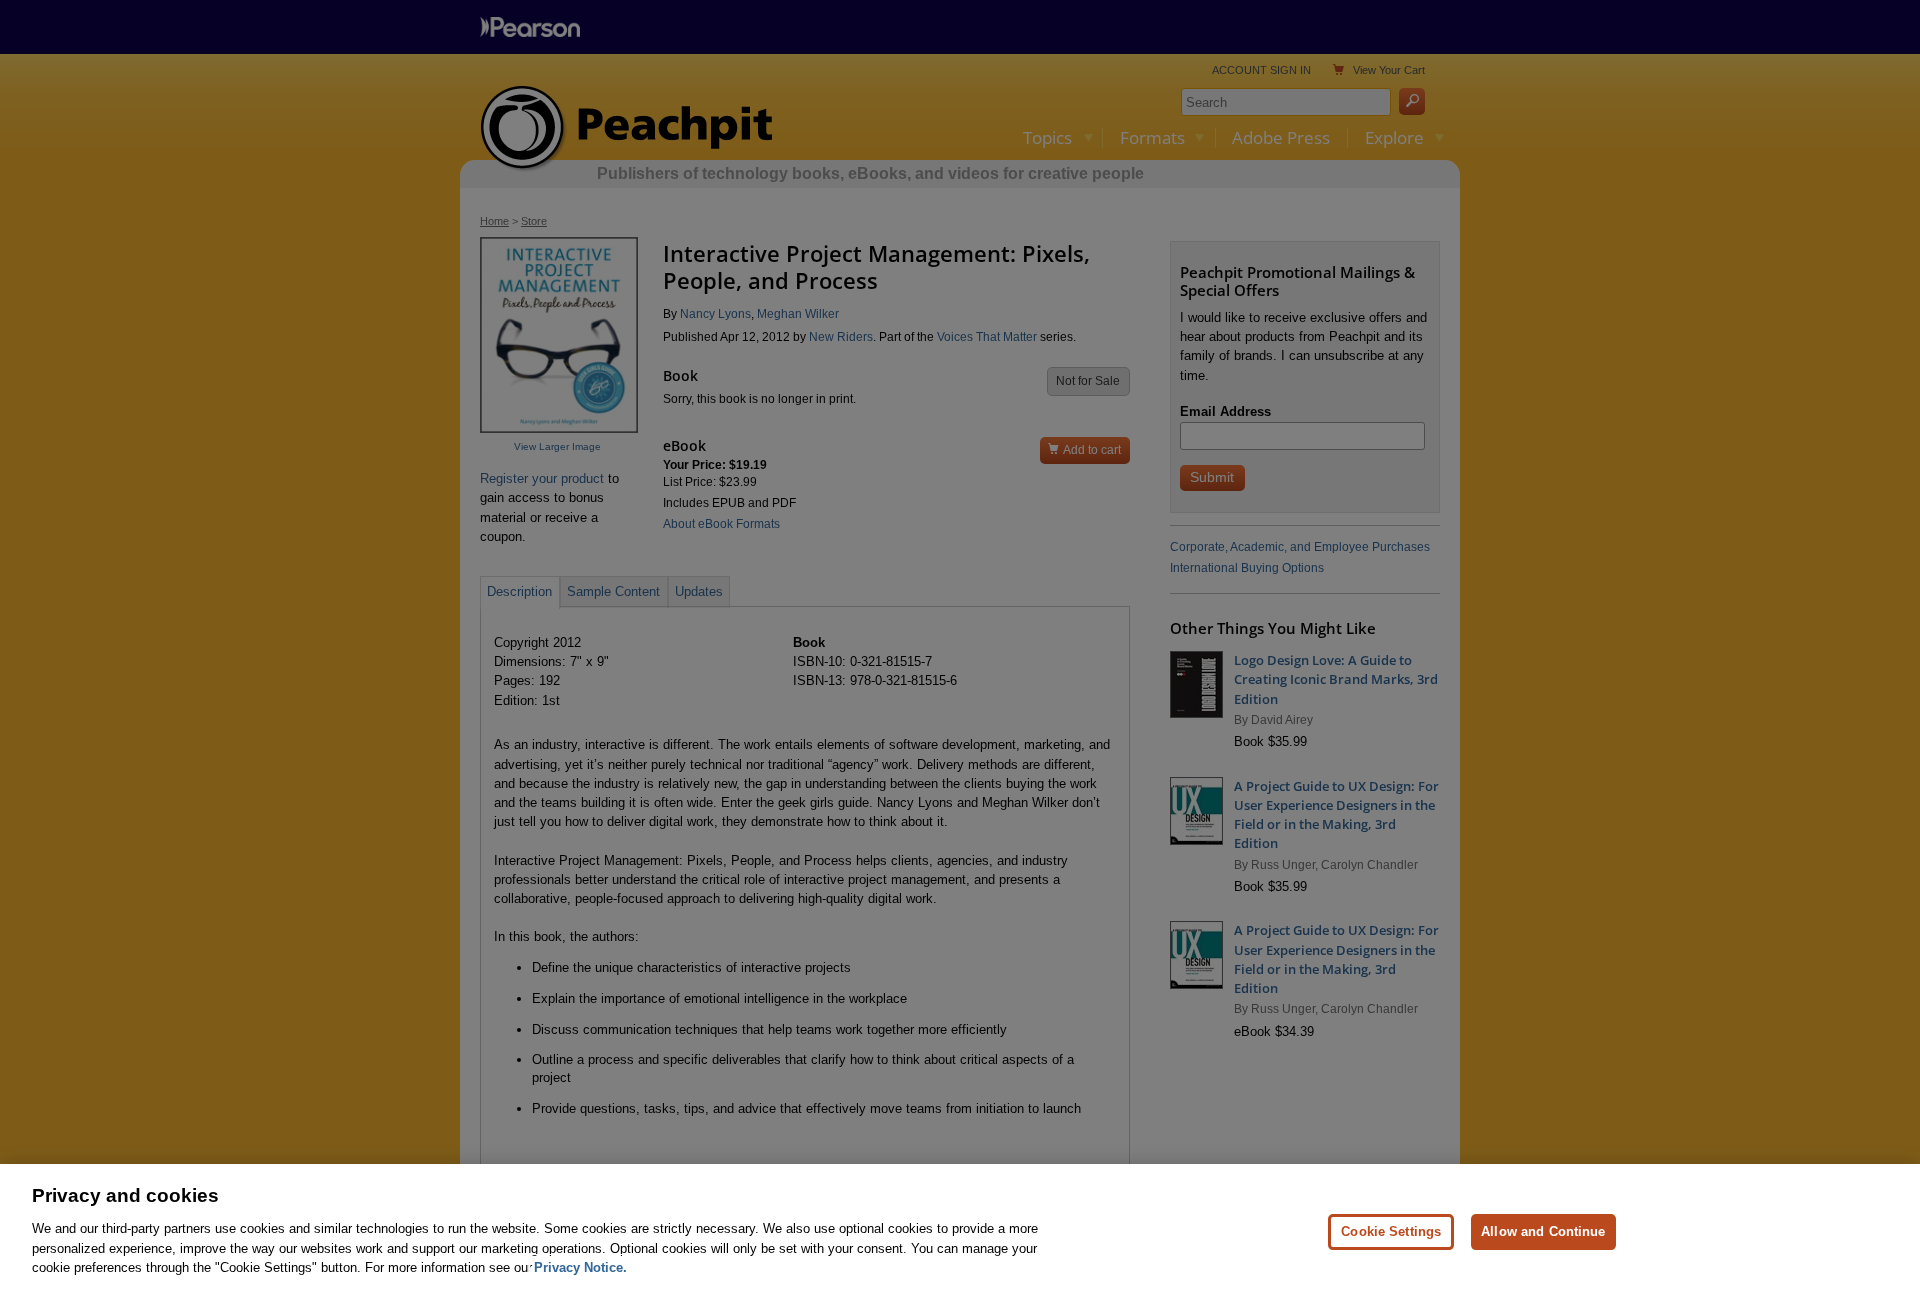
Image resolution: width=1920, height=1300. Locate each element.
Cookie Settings (1391, 1230)
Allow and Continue (1543, 1230)
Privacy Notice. (580, 1266)
